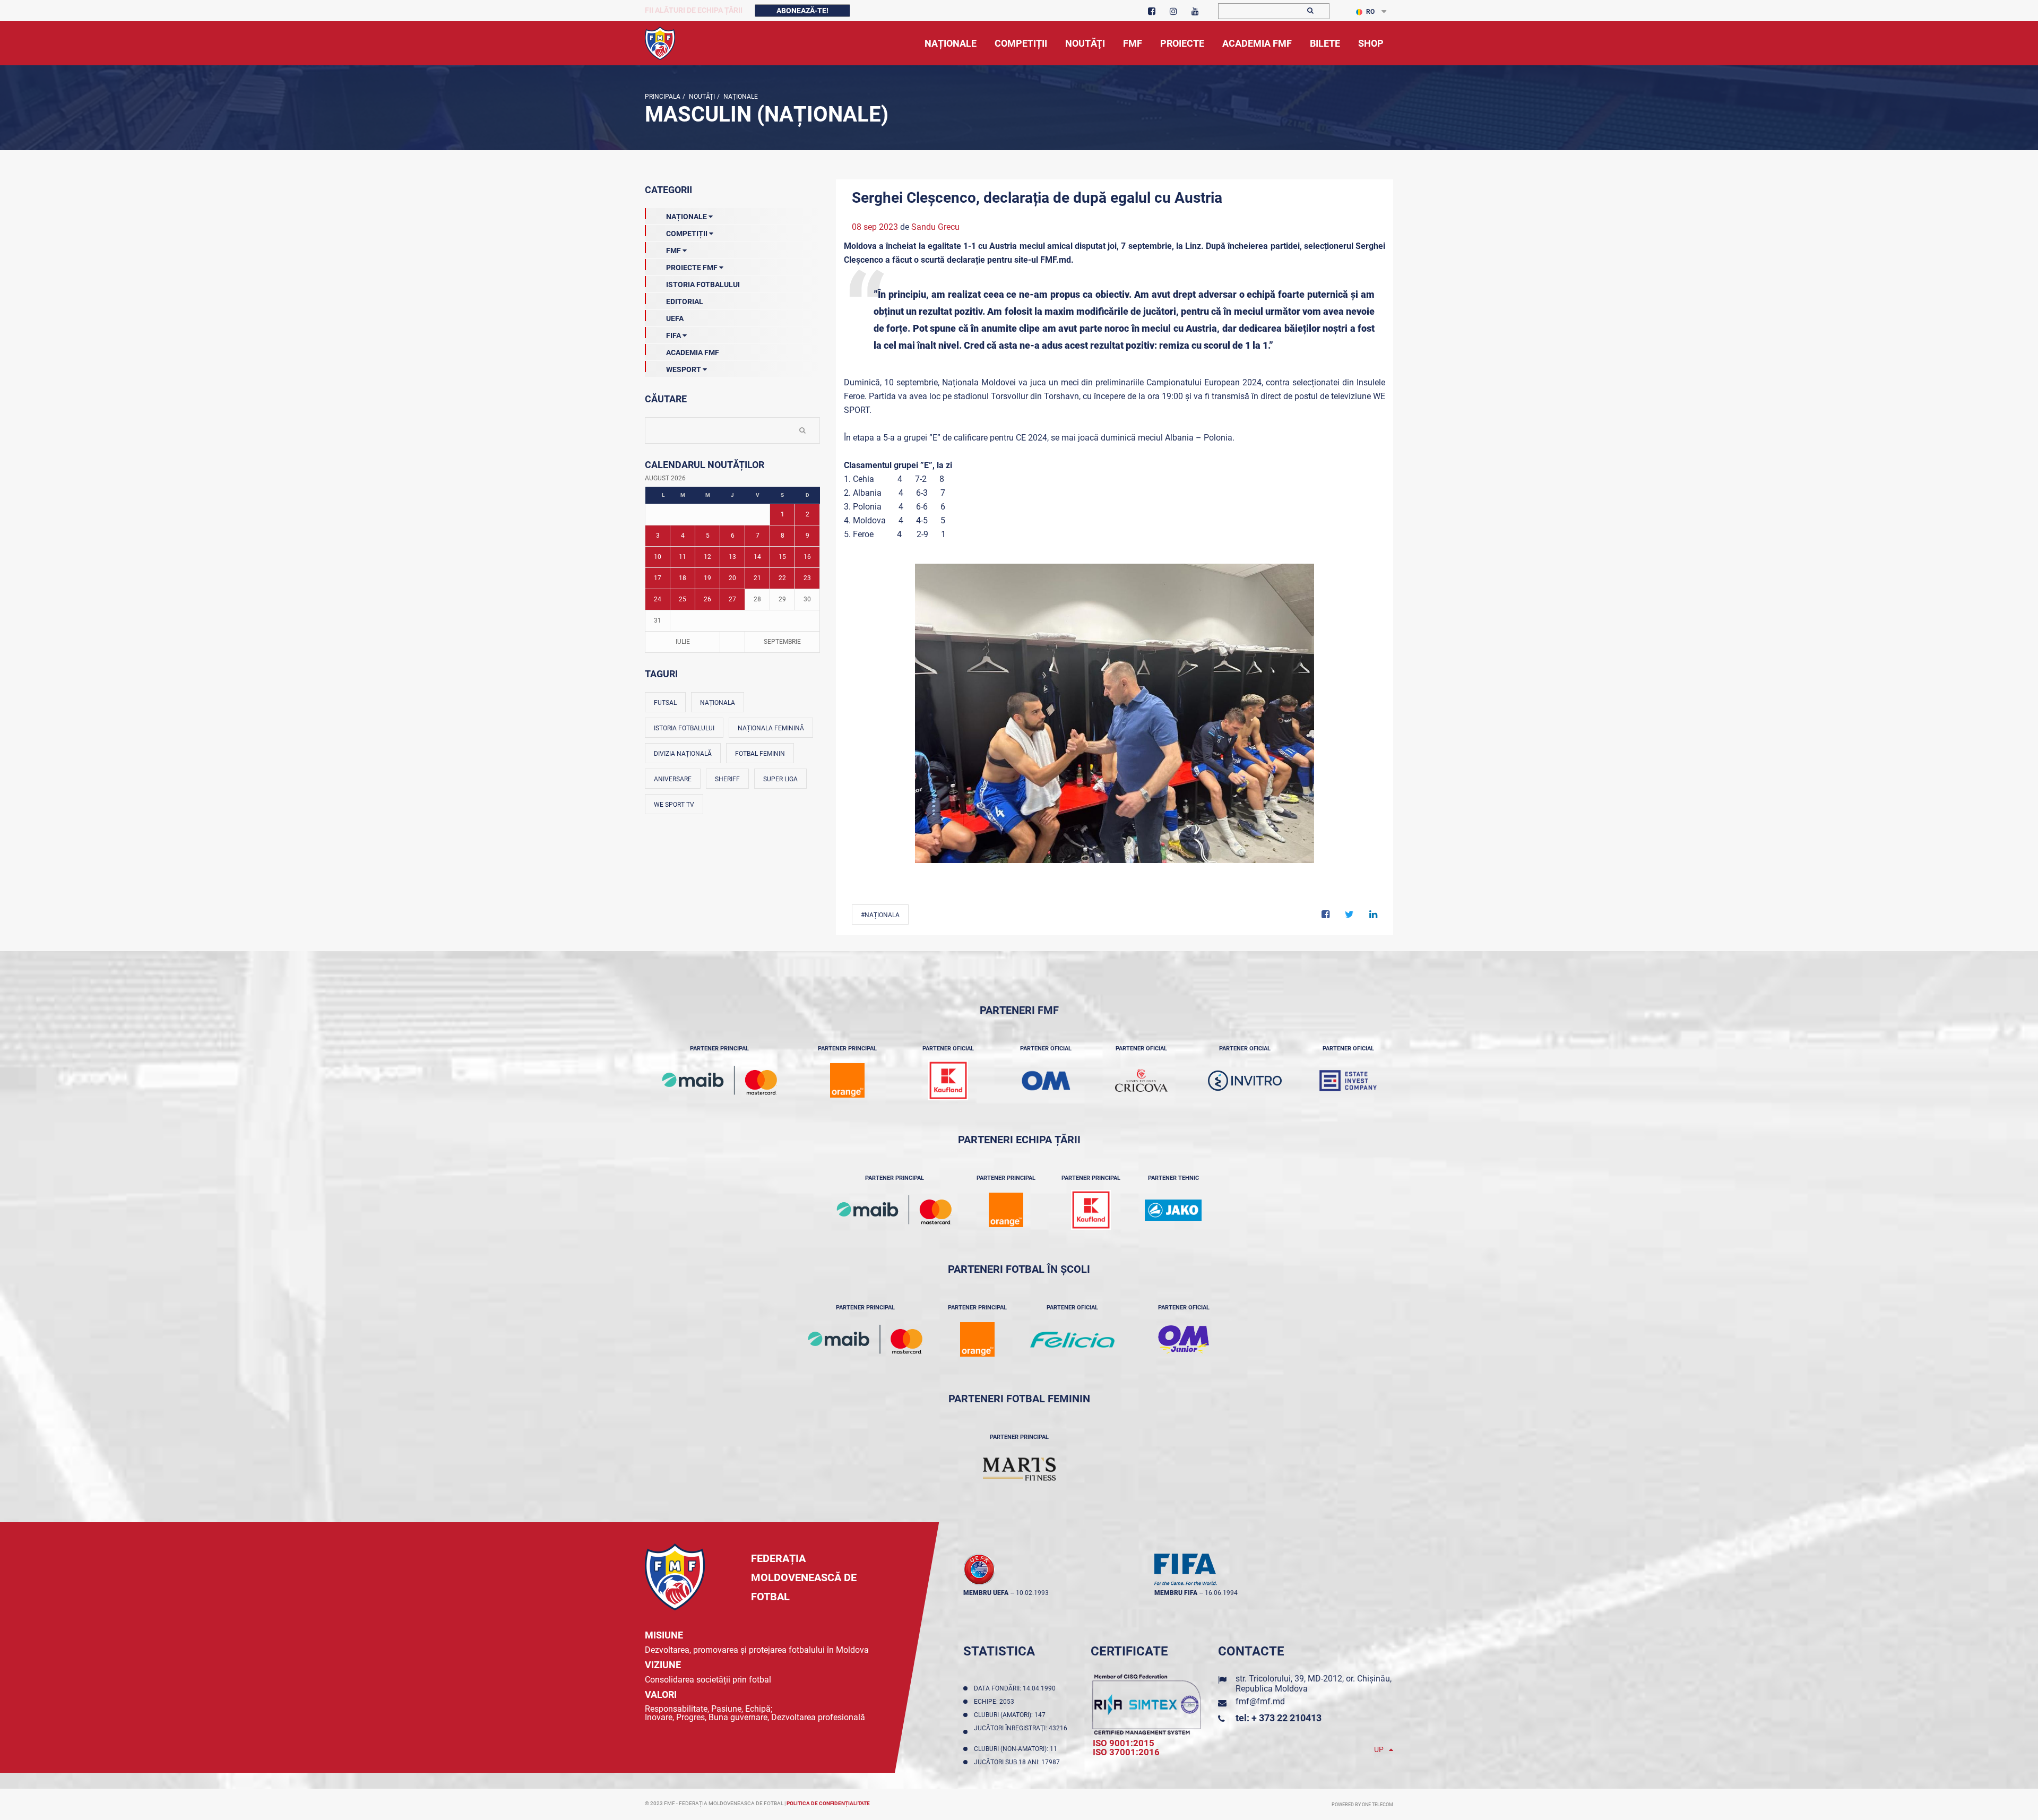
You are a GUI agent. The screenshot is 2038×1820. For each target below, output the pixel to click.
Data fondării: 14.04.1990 (1016, 1688)
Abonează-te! (802, 11)
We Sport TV (674, 805)
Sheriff (727, 779)
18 (683, 578)
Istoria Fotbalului (703, 284)
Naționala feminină (771, 728)
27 (732, 599)
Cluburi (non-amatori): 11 (1017, 1749)
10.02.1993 (1032, 1593)
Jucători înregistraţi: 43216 (1021, 1732)
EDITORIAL (685, 301)
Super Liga (780, 779)
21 (757, 578)
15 (782, 557)
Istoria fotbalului (684, 728)
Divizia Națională (683, 754)
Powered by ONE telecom (1362, 1805)
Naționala (718, 703)
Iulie (683, 642)
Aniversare (673, 779)
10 (658, 557)
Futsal (665, 703)
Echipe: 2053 (996, 1702)
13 (732, 557)
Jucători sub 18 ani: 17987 (1018, 1762)
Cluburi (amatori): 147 (1011, 1715)
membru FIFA (1176, 1593)
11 (683, 557)
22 (782, 578)
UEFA (675, 318)
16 (807, 557)
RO (1370, 12)
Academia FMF (693, 352)
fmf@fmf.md (1260, 1701)
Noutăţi (701, 97)
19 (707, 578)
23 (807, 578)
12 (707, 557)
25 (683, 599)
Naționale (740, 97)
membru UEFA (986, 1593)
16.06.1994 (1221, 1593)
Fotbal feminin (760, 754)
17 (658, 578)
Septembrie (782, 642)
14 (757, 557)
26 (707, 599)
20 (732, 578)
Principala (663, 97)
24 (658, 599)
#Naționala (880, 915)
